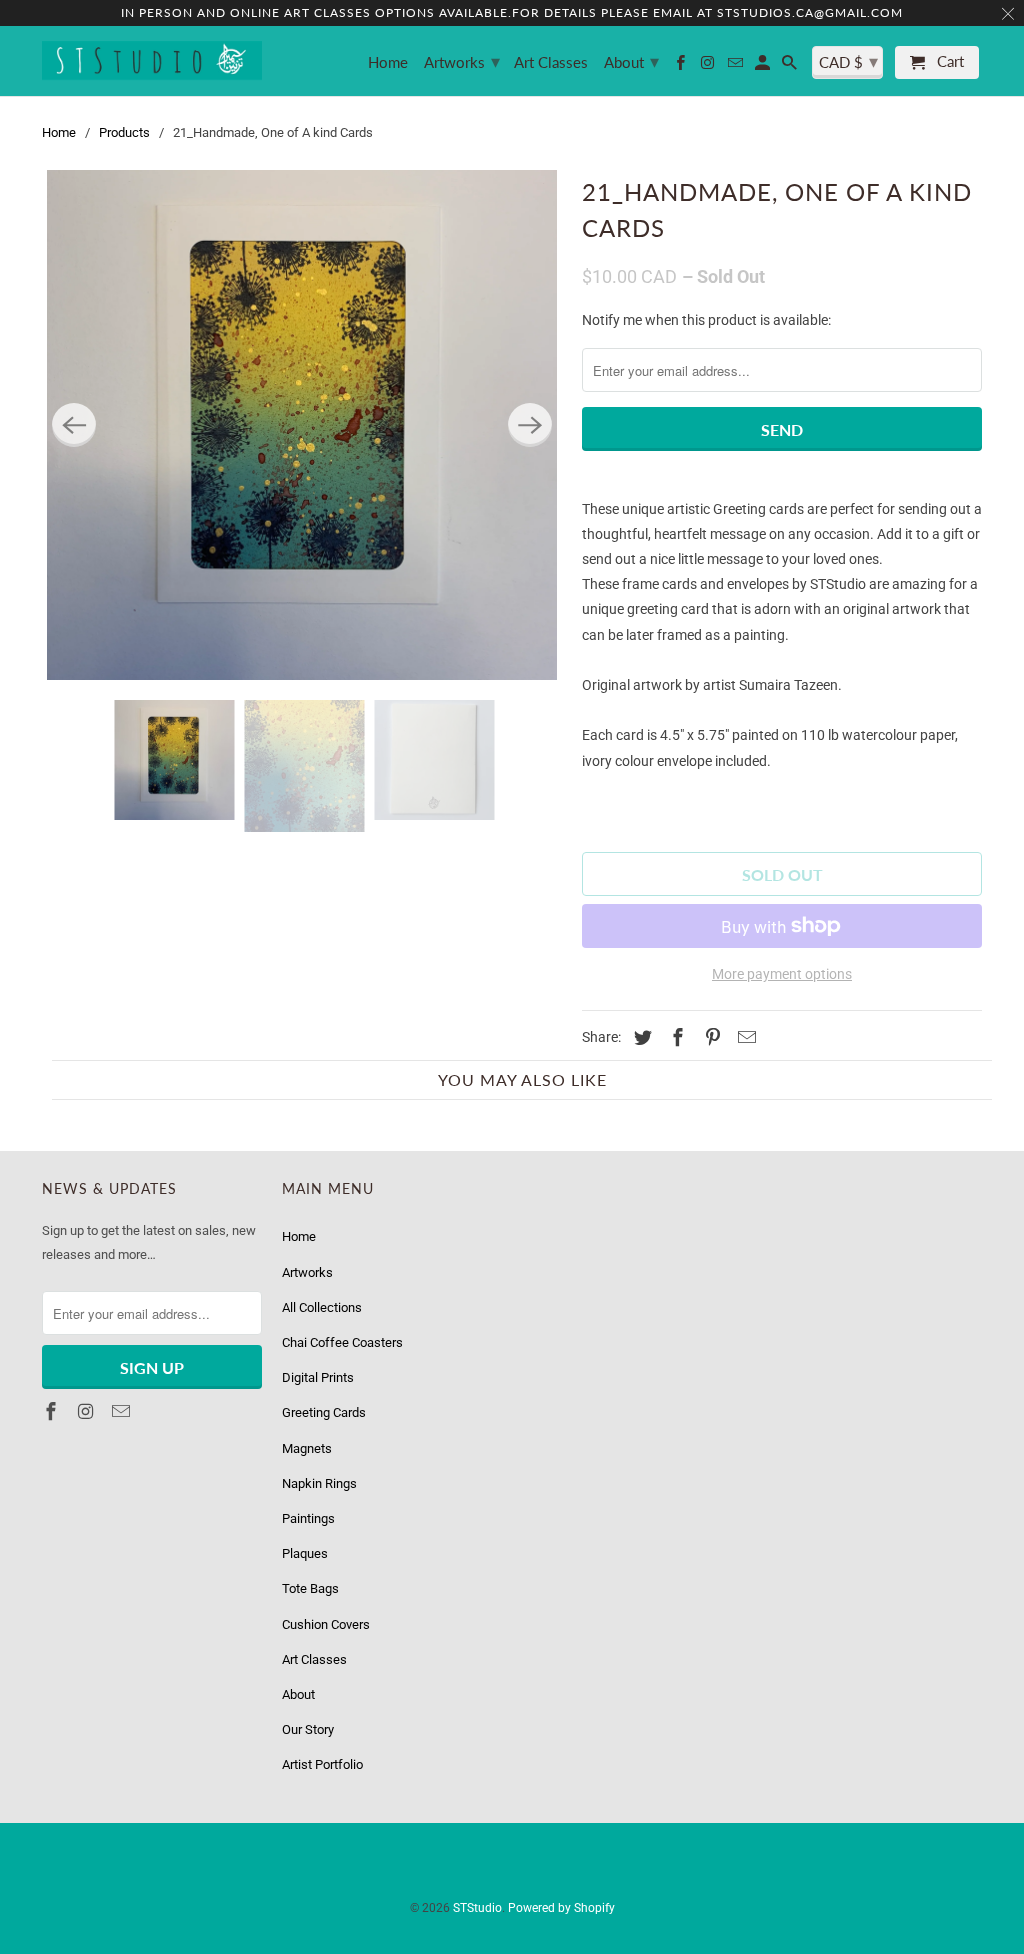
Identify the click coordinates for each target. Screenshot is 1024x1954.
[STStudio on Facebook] (682, 66)
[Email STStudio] (736, 66)
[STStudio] (152, 61)
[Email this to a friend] (744, 1037)
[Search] (791, 66)
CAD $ (848, 61)
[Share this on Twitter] (640, 1037)
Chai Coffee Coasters (342, 1342)
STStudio (477, 1908)
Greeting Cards (324, 1412)
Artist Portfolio (322, 1764)
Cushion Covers (326, 1624)
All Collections (322, 1307)
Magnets (307, 1448)
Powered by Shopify (561, 1908)
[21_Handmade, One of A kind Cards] (302, 425)
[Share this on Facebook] (675, 1037)
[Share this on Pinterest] (710, 1037)
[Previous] (74, 425)
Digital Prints (318, 1377)
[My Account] (764, 66)
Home (388, 62)
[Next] (530, 425)
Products (124, 132)
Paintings (308, 1518)
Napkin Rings (319, 1483)
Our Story (308, 1729)
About (631, 61)
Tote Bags (310, 1588)
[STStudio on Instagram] (709, 66)
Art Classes (551, 62)
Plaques (305, 1553)
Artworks (462, 61)
